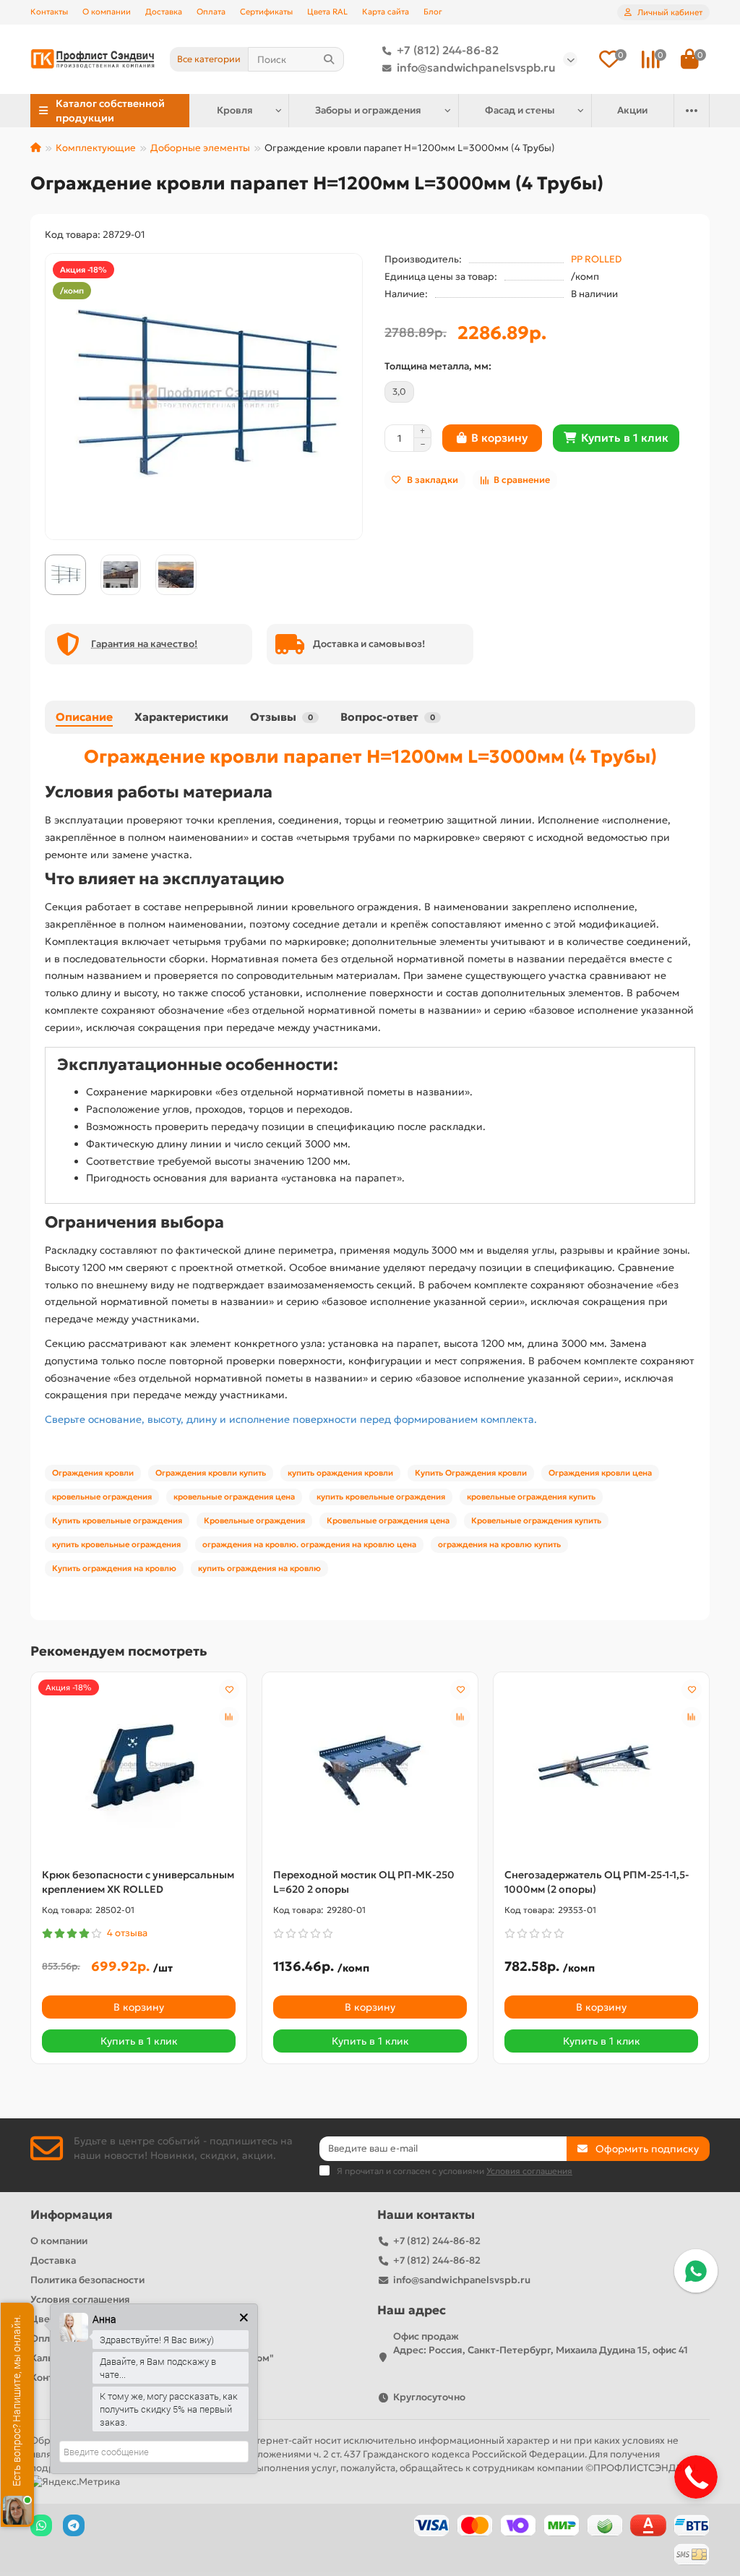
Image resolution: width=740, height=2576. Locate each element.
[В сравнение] (229, 1717)
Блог (433, 12)
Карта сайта (386, 12)
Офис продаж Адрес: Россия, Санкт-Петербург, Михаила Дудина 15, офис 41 (541, 2343)
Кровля (235, 110)
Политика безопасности (87, 2280)
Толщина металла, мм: (438, 366)
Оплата (211, 12)
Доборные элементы (200, 148)
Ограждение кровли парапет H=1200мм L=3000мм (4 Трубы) (370, 756)
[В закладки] (229, 1690)
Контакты (49, 12)
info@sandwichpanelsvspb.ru (476, 68)
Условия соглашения (80, 2299)
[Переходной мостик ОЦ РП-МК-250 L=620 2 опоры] (370, 1766)
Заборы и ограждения (368, 110)
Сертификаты (266, 12)
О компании (107, 12)
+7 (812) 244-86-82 (448, 50)
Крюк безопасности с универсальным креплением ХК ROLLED (138, 1882)
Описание (84, 717)
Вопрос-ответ (388, 717)
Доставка (164, 12)
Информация (72, 2215)
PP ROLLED (596, 259)
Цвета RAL (327, 12)
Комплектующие (96, 148)
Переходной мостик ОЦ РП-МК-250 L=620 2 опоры (364, 1882)
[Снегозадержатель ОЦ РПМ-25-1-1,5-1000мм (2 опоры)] (601, 1766)
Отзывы (281, 717)
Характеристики (181, 717)
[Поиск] (329, 59)
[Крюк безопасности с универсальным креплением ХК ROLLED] (139, 1766)
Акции (632, 110)
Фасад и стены (520, 110)
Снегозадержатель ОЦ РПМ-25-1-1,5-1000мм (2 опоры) (597, 1882)
